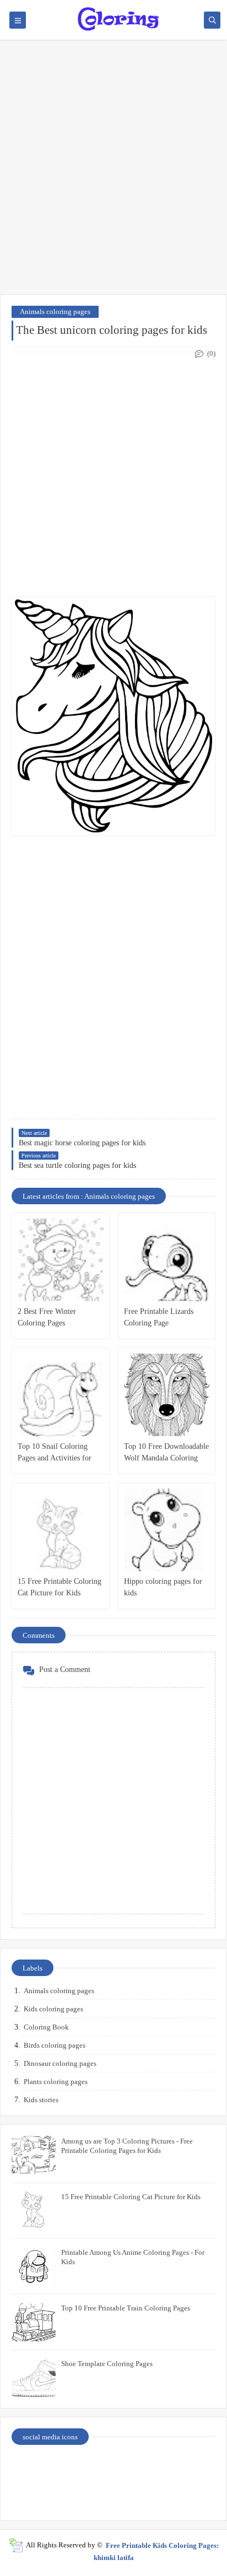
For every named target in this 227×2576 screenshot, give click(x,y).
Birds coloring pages (55, 2045)
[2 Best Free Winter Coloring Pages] (61, 1260)
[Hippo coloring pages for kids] (167, 1530)
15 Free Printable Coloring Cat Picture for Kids (60, 1587)
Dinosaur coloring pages (60, 2063)
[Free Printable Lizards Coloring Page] (167, 1260)
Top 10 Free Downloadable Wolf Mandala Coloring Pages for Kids (166, 1453)
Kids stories (41, 2100)
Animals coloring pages (55, 312)
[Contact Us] (139, 2467)
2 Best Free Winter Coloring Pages (47, 1317)
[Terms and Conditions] (191, 2495)
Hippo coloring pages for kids (163, 1587)
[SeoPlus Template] (16, 2545)
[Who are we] (89, 2467)
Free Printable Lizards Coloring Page (159, 1317)
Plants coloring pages (56, 2082)
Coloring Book (46, 2027)
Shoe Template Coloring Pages (107, 2364)
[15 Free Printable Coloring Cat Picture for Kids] (61, 1530)
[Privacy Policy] (37, 2467)
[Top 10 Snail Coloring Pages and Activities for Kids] (61, 1395)
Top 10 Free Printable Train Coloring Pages (126, 2308)
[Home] (191, 2467)
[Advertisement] (113, 172)
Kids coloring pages (53, 2009)
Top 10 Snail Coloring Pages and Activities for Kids (55, 1453)
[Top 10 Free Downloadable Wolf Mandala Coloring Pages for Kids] (167, 1395)
